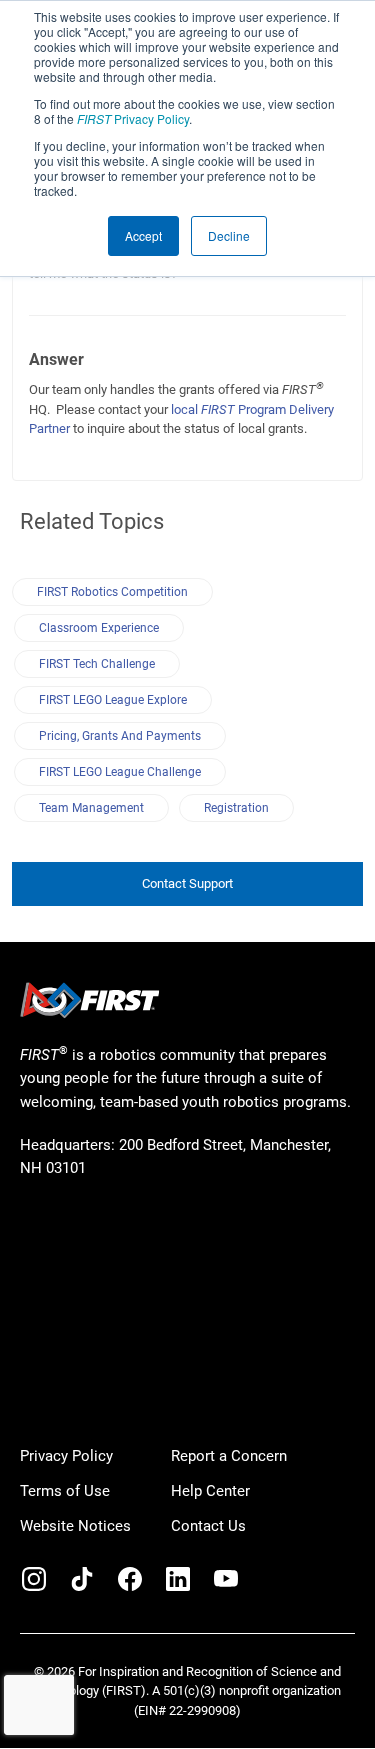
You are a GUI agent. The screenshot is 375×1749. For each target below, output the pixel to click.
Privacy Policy (133, 118)
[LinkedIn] (178, 1579)
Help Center (210, 1491)
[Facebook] (130, 1579)
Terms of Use (65, 1491)
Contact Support (187, 883)
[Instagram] (34, 1579)
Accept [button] (143, 235)
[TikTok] (82, 1579)
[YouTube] (226, 1579)
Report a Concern (229, 1456)
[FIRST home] (90, 1000)
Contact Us (208, 1526)
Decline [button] (229, 235)
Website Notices (75, 1526)
